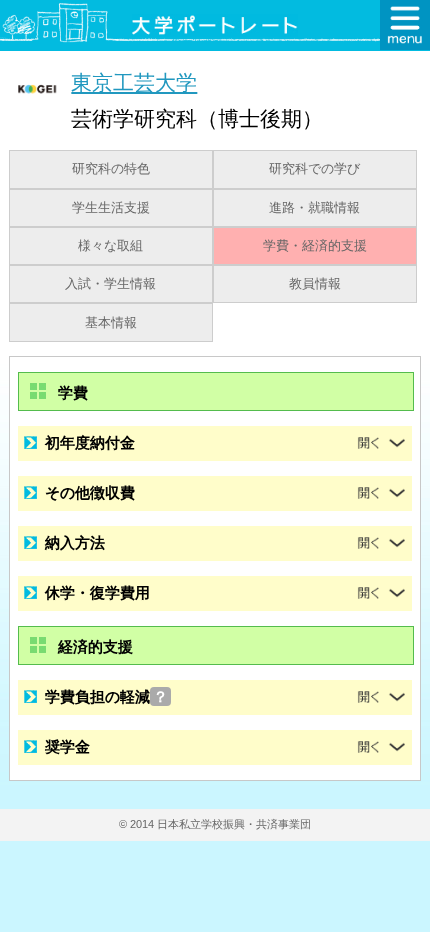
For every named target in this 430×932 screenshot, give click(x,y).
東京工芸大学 (134, 82)
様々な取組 (110, 246)
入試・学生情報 (110, 284)
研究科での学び (314, 169)
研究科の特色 (111, 169)
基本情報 (111, 323)
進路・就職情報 (314, 208)
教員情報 (315, 284)
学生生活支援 (111, 208)
